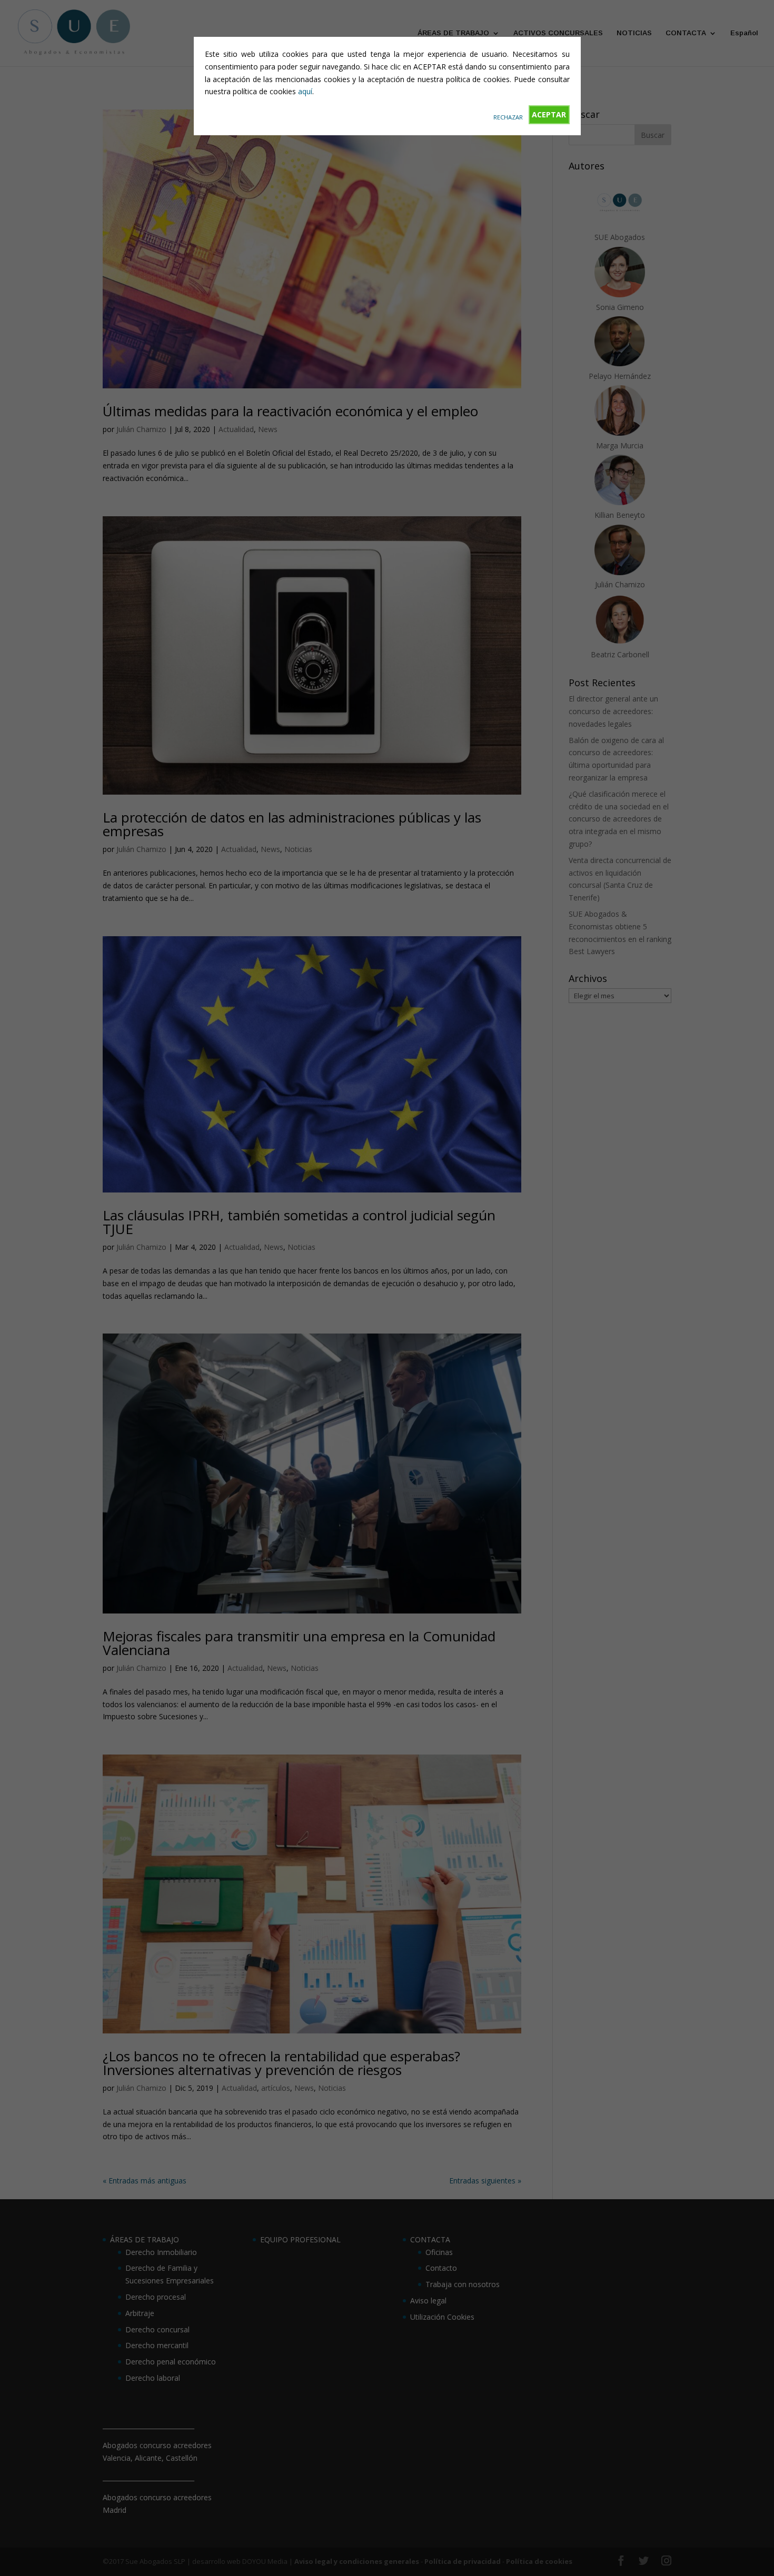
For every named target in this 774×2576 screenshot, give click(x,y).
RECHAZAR (508, 117)
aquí (305, 91)
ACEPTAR (549, 114)
